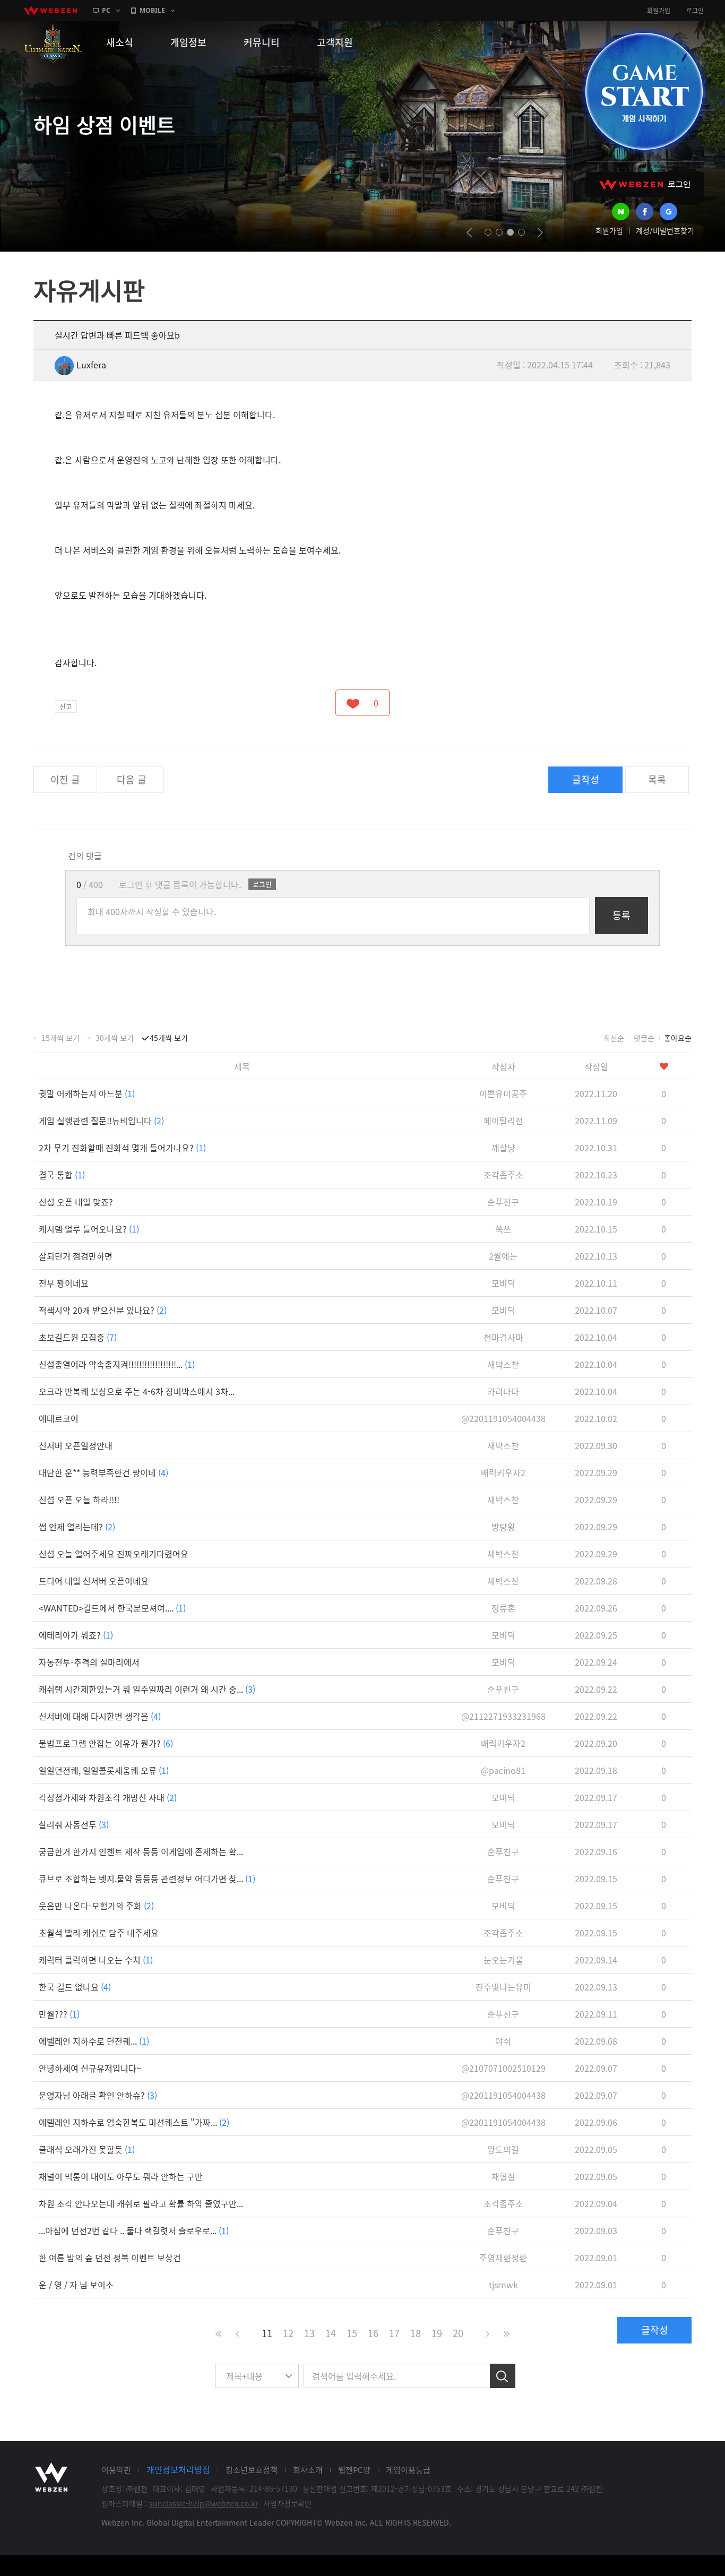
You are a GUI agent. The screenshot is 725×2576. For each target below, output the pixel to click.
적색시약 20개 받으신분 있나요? (103, 1310)
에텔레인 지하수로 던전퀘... (94, 2041)
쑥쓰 (503, 1229)
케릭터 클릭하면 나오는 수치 (96, 1960)
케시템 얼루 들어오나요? (89, 1229)
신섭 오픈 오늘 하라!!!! (79, 1500)
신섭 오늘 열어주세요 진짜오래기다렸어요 (114, 1554)
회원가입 (659, 11)
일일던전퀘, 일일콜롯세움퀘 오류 (104, 1770)
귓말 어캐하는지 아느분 (87, 1093)
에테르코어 (59, 1418)
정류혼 (503, 1608)
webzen (50, 11)
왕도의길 (503, 2149)
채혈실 (503, 2176)
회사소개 (308, 2470)
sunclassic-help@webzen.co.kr (204, 2503)
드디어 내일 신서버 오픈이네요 (94, 1581)
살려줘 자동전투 (74, 1824)
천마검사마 (503, 1337)
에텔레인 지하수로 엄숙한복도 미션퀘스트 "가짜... (134, 2122)
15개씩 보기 (61, 1038)
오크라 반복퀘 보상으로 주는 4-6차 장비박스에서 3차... (137, 1391)
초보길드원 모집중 (78, 1337)
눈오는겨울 (503, 1960)
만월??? (59, 2014)
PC (106, 10)
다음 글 (132, 779)
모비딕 (503, 1283)
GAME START (644, 91)
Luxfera (91, 365)
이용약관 (116, 2470)
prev (469, 232)
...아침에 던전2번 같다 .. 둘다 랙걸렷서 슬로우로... (134, 2230)
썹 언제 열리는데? (77, 1527)
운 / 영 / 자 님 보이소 (76, 2285)
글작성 (586, 779)
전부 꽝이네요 (64, 1283)
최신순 (614, 1038)
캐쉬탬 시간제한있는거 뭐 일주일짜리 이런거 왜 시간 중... (147, 1689)
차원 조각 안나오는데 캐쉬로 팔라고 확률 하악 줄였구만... (141, 2203)
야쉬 (503, 2041)
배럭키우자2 (503, 1472)
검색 (503, 2376)
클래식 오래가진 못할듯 (87, 2149)
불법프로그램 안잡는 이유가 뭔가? (106, 1743)
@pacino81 (503, 1770)
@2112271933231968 (503, 1716)
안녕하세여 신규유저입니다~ (90, 2068)
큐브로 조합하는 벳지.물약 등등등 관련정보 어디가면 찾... (147, 1879)
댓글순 (644, 1038)
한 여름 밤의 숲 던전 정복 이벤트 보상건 (110, 2258)
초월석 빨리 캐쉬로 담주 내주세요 (99, 1933)
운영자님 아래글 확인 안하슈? (98, 2095)
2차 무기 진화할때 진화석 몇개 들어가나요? (122, 1148)
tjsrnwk (503, 2285)
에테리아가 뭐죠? (76, 1635)
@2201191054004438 (503, 1418)
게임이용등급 (408, 2470)
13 (309, 2333)
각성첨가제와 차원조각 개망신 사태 (108, 1797)
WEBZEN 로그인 (645, 184)
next (540, 232)
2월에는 (503, 1256)
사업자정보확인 (287, 2503)
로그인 (695, 11)
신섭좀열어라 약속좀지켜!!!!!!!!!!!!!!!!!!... (117, 1364)
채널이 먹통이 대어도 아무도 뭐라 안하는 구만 (121, 2176)
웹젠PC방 (354, 2470)
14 (331, 2333)
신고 (66, 706)
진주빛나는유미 (503, 1987)
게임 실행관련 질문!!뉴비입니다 (101, 1121)
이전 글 (65, 779)
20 (458, 2333)
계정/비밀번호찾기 (665, 230)
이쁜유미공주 (503, 1093)
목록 (657, 779)
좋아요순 (678, 1038)
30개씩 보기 (115, 1038)
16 (373, 2333)
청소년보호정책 (252, 2470)
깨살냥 (503, 1148)
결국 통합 (62, 1175)
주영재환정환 (503, 2258)
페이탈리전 (503, 1121)
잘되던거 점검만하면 (76, 1256)
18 (416, 2333)
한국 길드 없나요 (75, 1987)
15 (352, 2333)
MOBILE (152, 10)
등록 (622, 915)
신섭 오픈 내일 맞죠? (76, 1202)
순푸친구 (503, 1202)
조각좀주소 (503, 1175)
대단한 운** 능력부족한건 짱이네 (103, 1472)
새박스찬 (503, 1364)
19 (437, 2333)
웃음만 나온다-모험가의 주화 (96, 1906)
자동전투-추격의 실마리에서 (89, 1662)
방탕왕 (503, 1527)
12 (288, 2333)
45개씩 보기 (169, 1038)
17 (394, 2333)
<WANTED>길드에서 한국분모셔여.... (112, 1608)
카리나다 (503, 1391)
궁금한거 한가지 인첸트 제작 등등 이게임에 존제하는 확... (141, 1851)
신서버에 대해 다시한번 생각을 (100, 1716)
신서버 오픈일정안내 (76, 1445)
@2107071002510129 (503, 2068)
